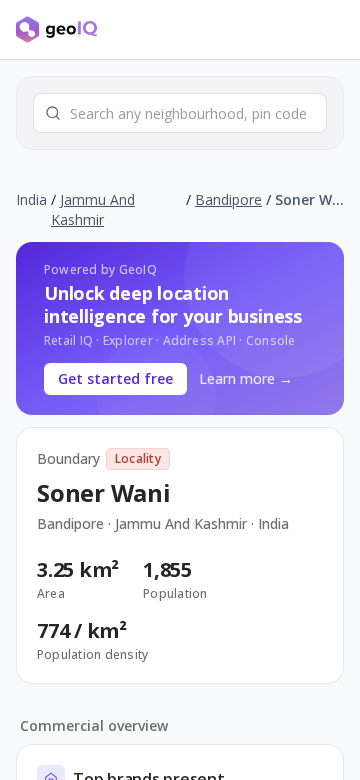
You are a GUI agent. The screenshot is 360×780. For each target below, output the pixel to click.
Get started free (115, 378)
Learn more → (246, 378)
